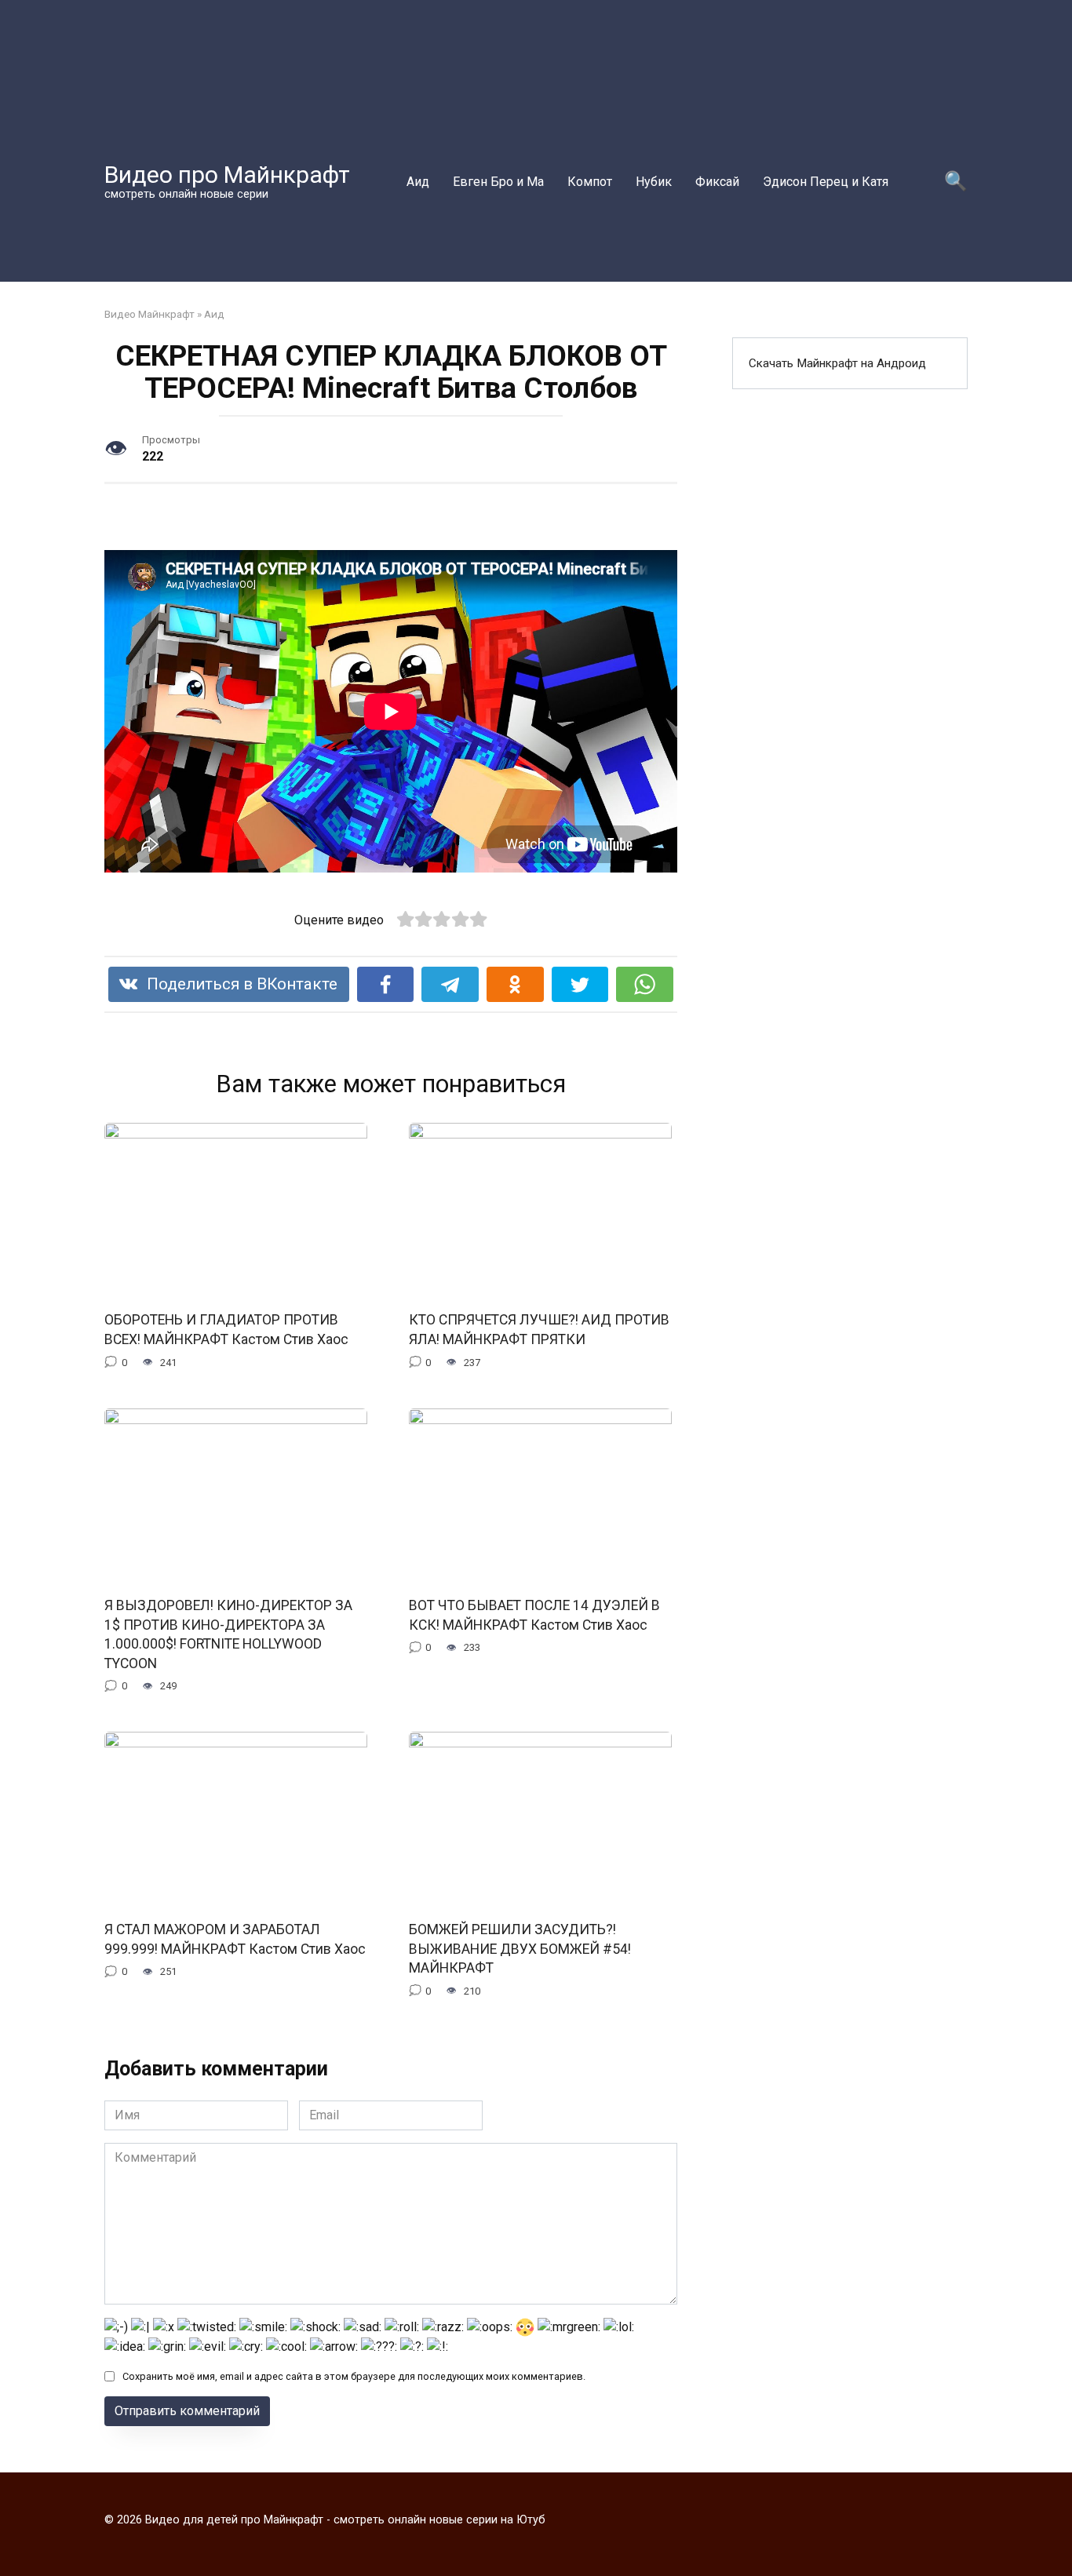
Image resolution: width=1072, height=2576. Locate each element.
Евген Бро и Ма (498, 182)
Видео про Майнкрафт (227, 175)
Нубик (654, 182)
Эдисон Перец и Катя (826, 182)
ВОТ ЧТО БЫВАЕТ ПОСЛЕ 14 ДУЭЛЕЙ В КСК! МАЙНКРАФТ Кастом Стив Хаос (534, 1615)
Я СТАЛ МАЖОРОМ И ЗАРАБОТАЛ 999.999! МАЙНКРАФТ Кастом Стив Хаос (235, 1939)
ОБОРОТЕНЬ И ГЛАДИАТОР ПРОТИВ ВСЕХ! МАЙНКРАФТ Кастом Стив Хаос (226, 1330)
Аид (418, 182)
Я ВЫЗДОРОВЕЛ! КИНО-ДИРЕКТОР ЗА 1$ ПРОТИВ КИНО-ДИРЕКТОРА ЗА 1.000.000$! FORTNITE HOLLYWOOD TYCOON (228, 1634)
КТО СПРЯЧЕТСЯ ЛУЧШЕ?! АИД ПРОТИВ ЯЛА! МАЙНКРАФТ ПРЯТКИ (539, 1330)
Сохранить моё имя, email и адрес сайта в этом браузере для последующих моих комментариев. (354, 2376)
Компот (590, 182)
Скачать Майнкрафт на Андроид (837, 363)
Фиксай (717, 182)
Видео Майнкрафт (149, 314)
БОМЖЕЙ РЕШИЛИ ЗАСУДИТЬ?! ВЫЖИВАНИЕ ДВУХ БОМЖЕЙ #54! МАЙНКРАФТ (520, 1949)
